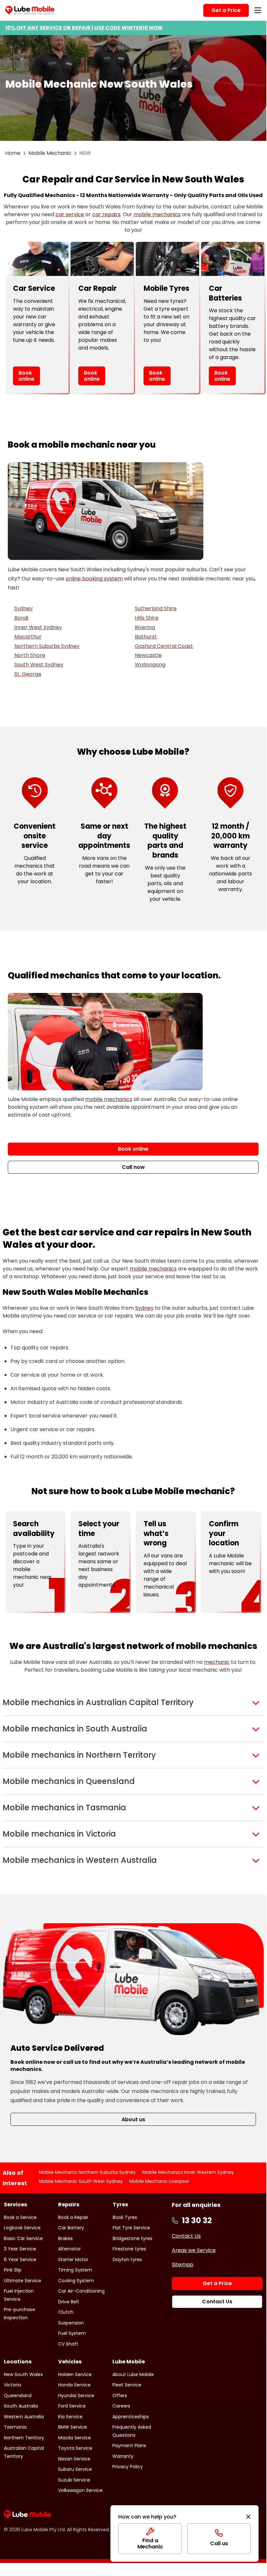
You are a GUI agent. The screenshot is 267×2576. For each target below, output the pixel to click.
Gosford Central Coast (164, 646)
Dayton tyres (127, 2260)
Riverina (145, 627)
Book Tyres (125, 2217)
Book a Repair (73, 2217)
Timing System (75, 2270)
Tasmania (15, 2427)
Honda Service (74, 2385)
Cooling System (76, 2281)
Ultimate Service (23, 2281)
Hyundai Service (76, 2396)
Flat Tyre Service (131, 2228)
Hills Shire (147, 618)
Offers (120, 2396)
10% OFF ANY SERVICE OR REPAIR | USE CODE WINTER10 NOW (84, 28)
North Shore (30, 655)
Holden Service (75, 2374)
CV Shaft (68, 2344)
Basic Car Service (23, 2238)
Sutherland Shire (156, 608)
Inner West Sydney (38, 627)
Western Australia (24, 2417)
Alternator (70, 2249)
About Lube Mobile (133, 2374)
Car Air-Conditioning (81, 2291)
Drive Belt (69, 2302)
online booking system (94, 579)
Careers (121, 2406)
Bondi (21, 618)
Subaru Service (75, 2469)
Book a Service (20, 2217)
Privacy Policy (128, 2467)
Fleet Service (127, 2385)
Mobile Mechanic (50, 153)
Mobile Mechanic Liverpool (159, 2181)
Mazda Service (75, 2438)
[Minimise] (248, 2517)
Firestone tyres (129, 2249)
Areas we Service (194, 2250)
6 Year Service (20, 2260)
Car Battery (71, 2228)
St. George (28, 674)
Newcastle (148, 655)
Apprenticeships (131, 2417)
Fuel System (72, 2333)
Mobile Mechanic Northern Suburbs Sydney (87, 2172)
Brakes (65, 2238)
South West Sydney (39, 665)
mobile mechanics (157, 214)
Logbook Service (22, 2228)
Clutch (66, 2312)
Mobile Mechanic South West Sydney (81, 2181)
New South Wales (23, 2374)
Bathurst (146, 637)
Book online (26, 376)
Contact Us (186, 2236)
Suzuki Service (74, 2480)
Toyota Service (75, 2448)
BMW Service (73, 2427)
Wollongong (150, 665)
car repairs (106, 214)
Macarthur (28, 637)
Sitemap (183, 2265)
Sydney (24, 608)
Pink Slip (13, 2270)
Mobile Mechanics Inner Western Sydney (188, 2172)
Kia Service (70, 2417)
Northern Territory (24, 2438)
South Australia (21, 2406)
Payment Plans (129, 2446)
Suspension (71, 2323)
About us (133, 2119)
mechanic (217, 1662)
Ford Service (72, 2406)
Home (13, 153)
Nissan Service (74, 2459)
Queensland (18, 2396)
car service (70, 214)
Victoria (13, 2385)
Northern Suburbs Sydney (47, 646)
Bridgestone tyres (133, 2238)
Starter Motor (73, 2260)
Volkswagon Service (80, 2490)
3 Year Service (20, 2249)
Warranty (123, 2456)
